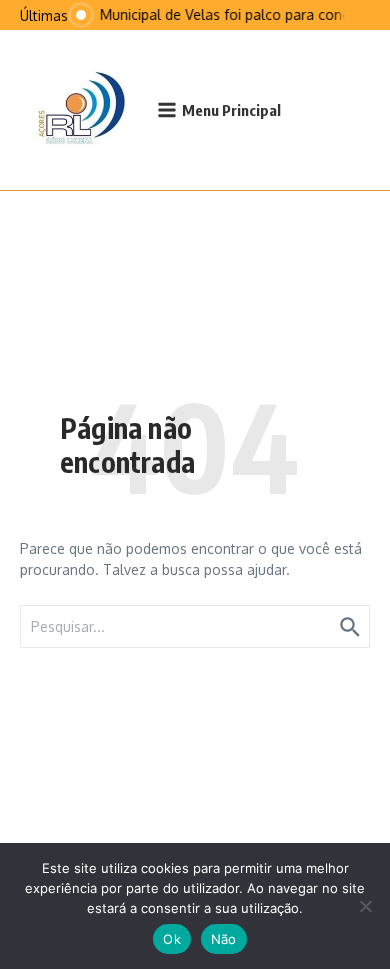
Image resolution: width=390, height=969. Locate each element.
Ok (172, 939)
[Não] (365, 906)
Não (224, 939)
